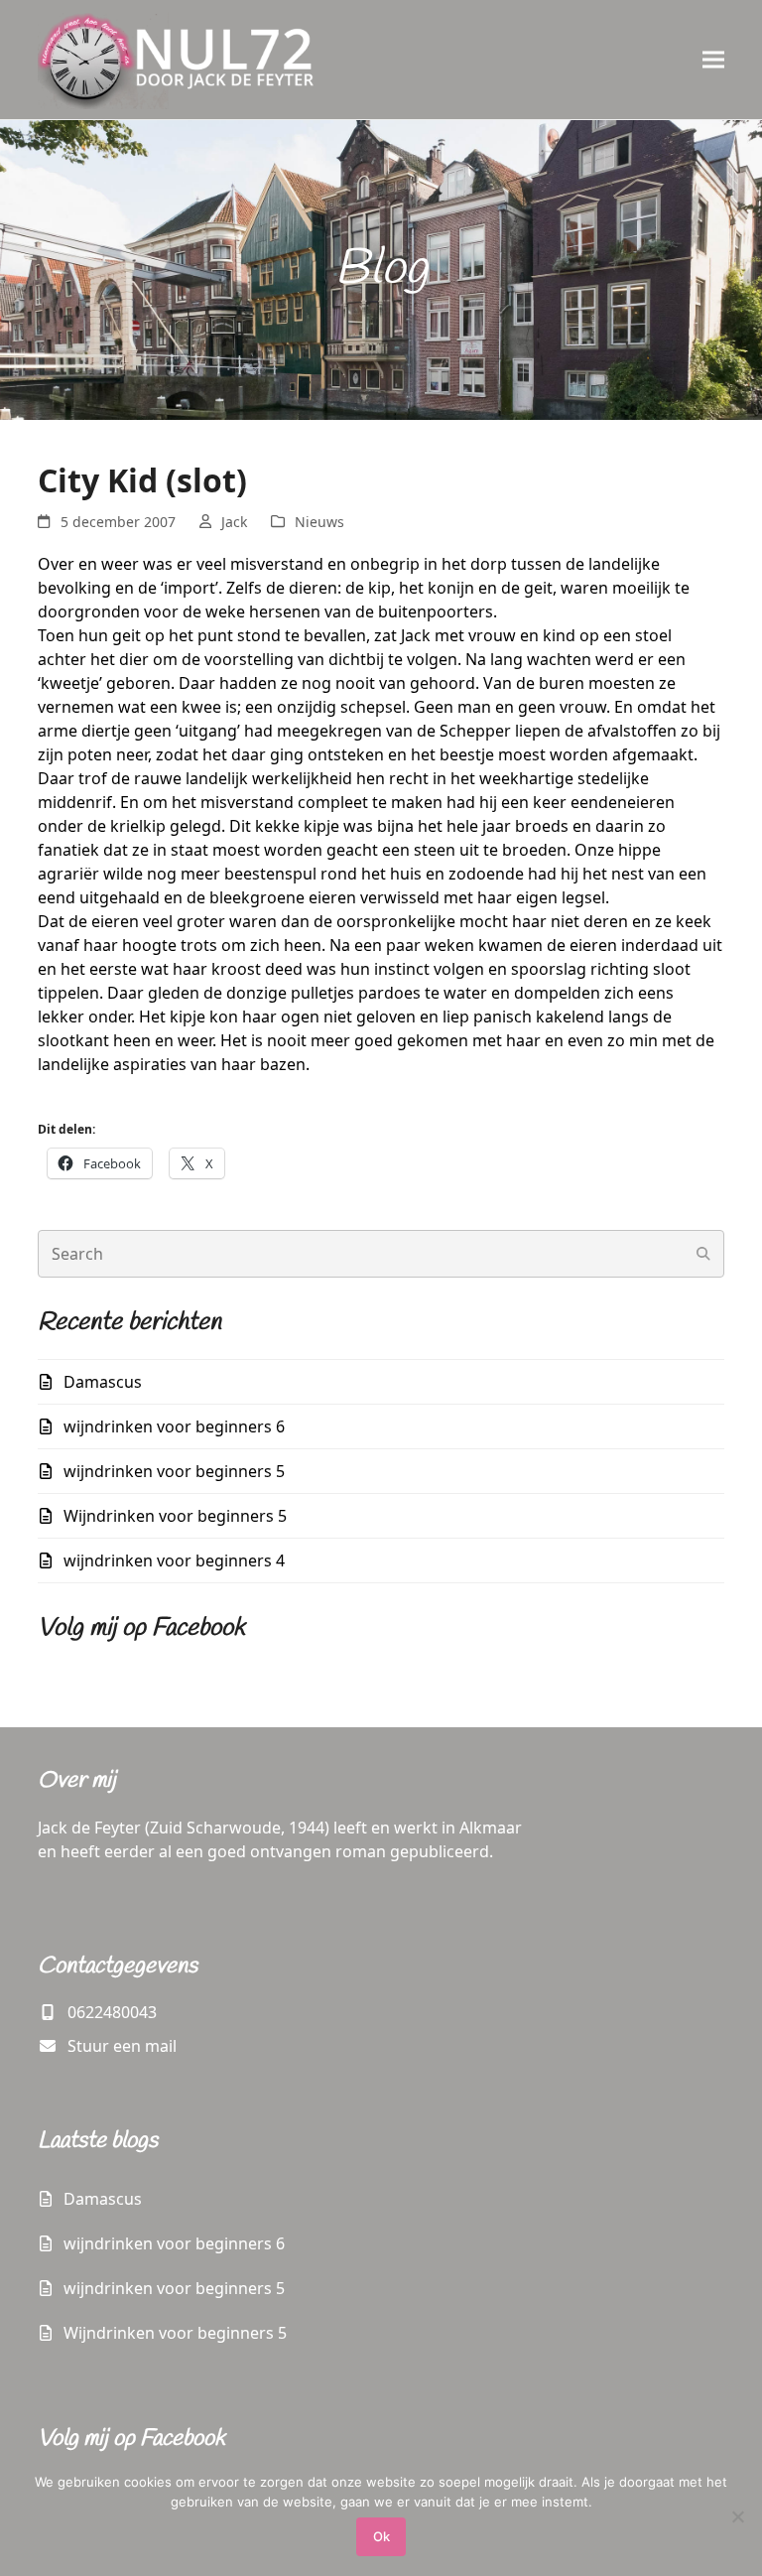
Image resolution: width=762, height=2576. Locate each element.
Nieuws (319, 522)
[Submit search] (703, 1254)
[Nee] (737, 2516)
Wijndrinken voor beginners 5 (175, 1516)
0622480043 (112, 2012)
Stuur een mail (122, 2046)
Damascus (103, 1382)
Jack (234, 522)
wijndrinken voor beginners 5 (174, 1471)
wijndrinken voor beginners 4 (174, 1560)
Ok (381, 2536)
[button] (713, 59)
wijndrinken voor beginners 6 (174, 1426)
